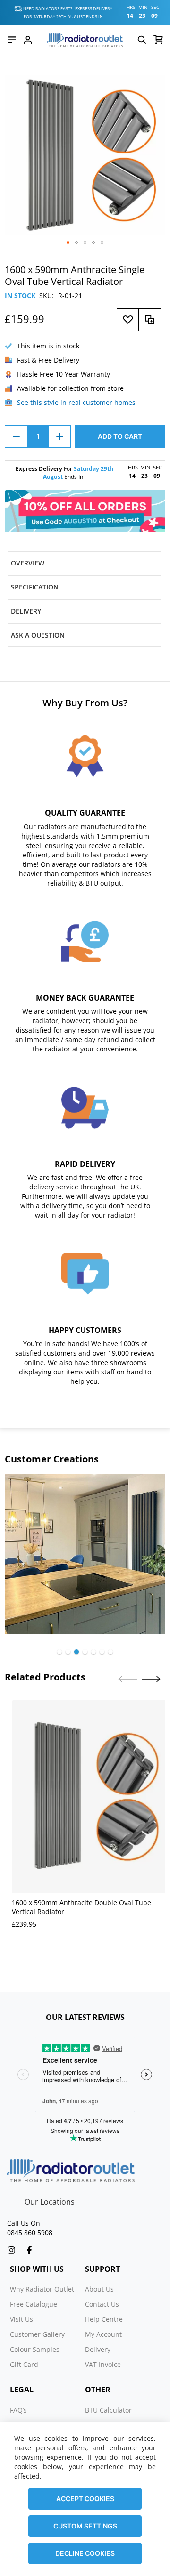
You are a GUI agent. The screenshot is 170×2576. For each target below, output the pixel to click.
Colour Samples (35, 2349)
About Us (99, 2289)
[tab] (85, 563)
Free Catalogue (34, 2304)
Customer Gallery (37, 2334)
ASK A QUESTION (38, 635)
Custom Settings (85, 2526)
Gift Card (24, 2364)
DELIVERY (26, 611)
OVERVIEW (28, 563)
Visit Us (21, 2319)
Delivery (98, 2349)
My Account (103, 2334)
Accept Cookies (85, 2499)
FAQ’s (18, 2410)
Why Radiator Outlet (42, 2289)
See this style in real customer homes (76, 402)
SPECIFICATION (35, 587)
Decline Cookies (85, 2553)
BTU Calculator (108, 2410)
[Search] (142, 40)
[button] (68, 242)
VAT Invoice (103, 2364)
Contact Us (102, 2304)
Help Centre (104, 2319)
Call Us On (24, 2223)
